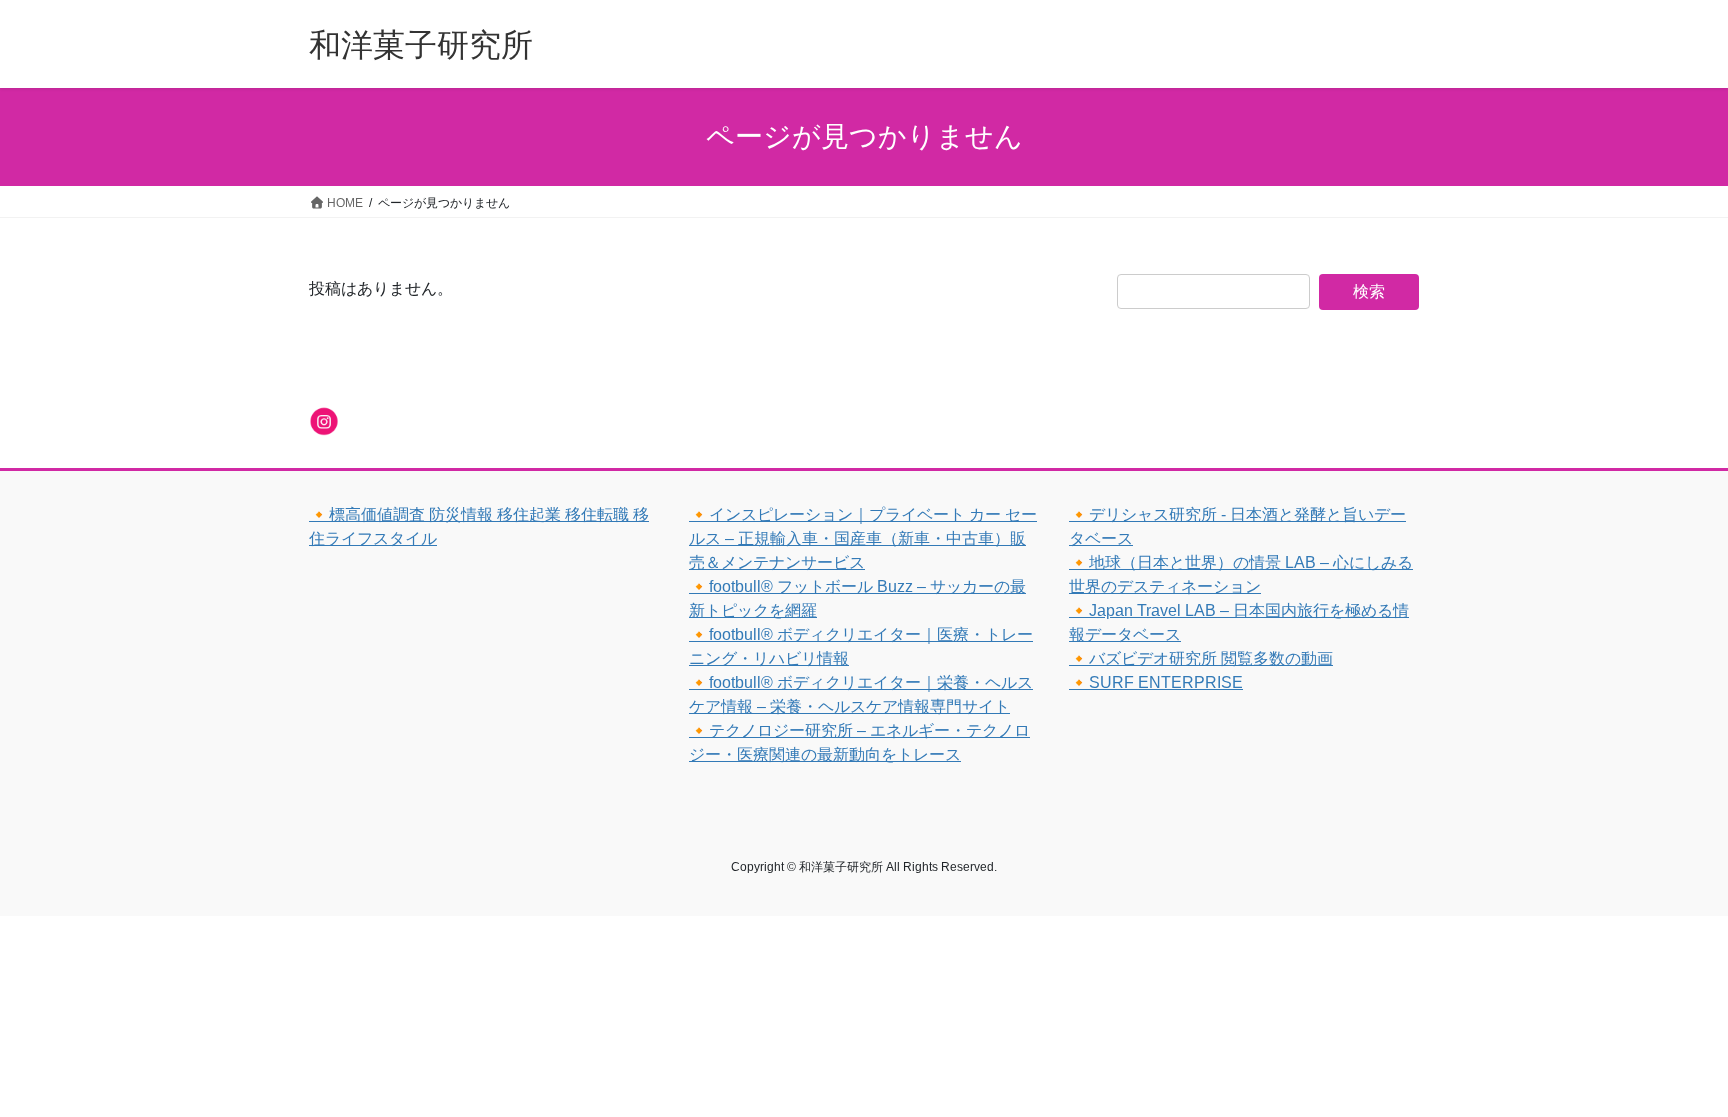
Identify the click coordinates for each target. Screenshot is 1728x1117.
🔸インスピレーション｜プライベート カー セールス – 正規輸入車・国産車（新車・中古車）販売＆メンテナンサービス (863, 538)
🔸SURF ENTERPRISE (1156, 682)
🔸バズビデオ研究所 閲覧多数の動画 (1201, 658)
